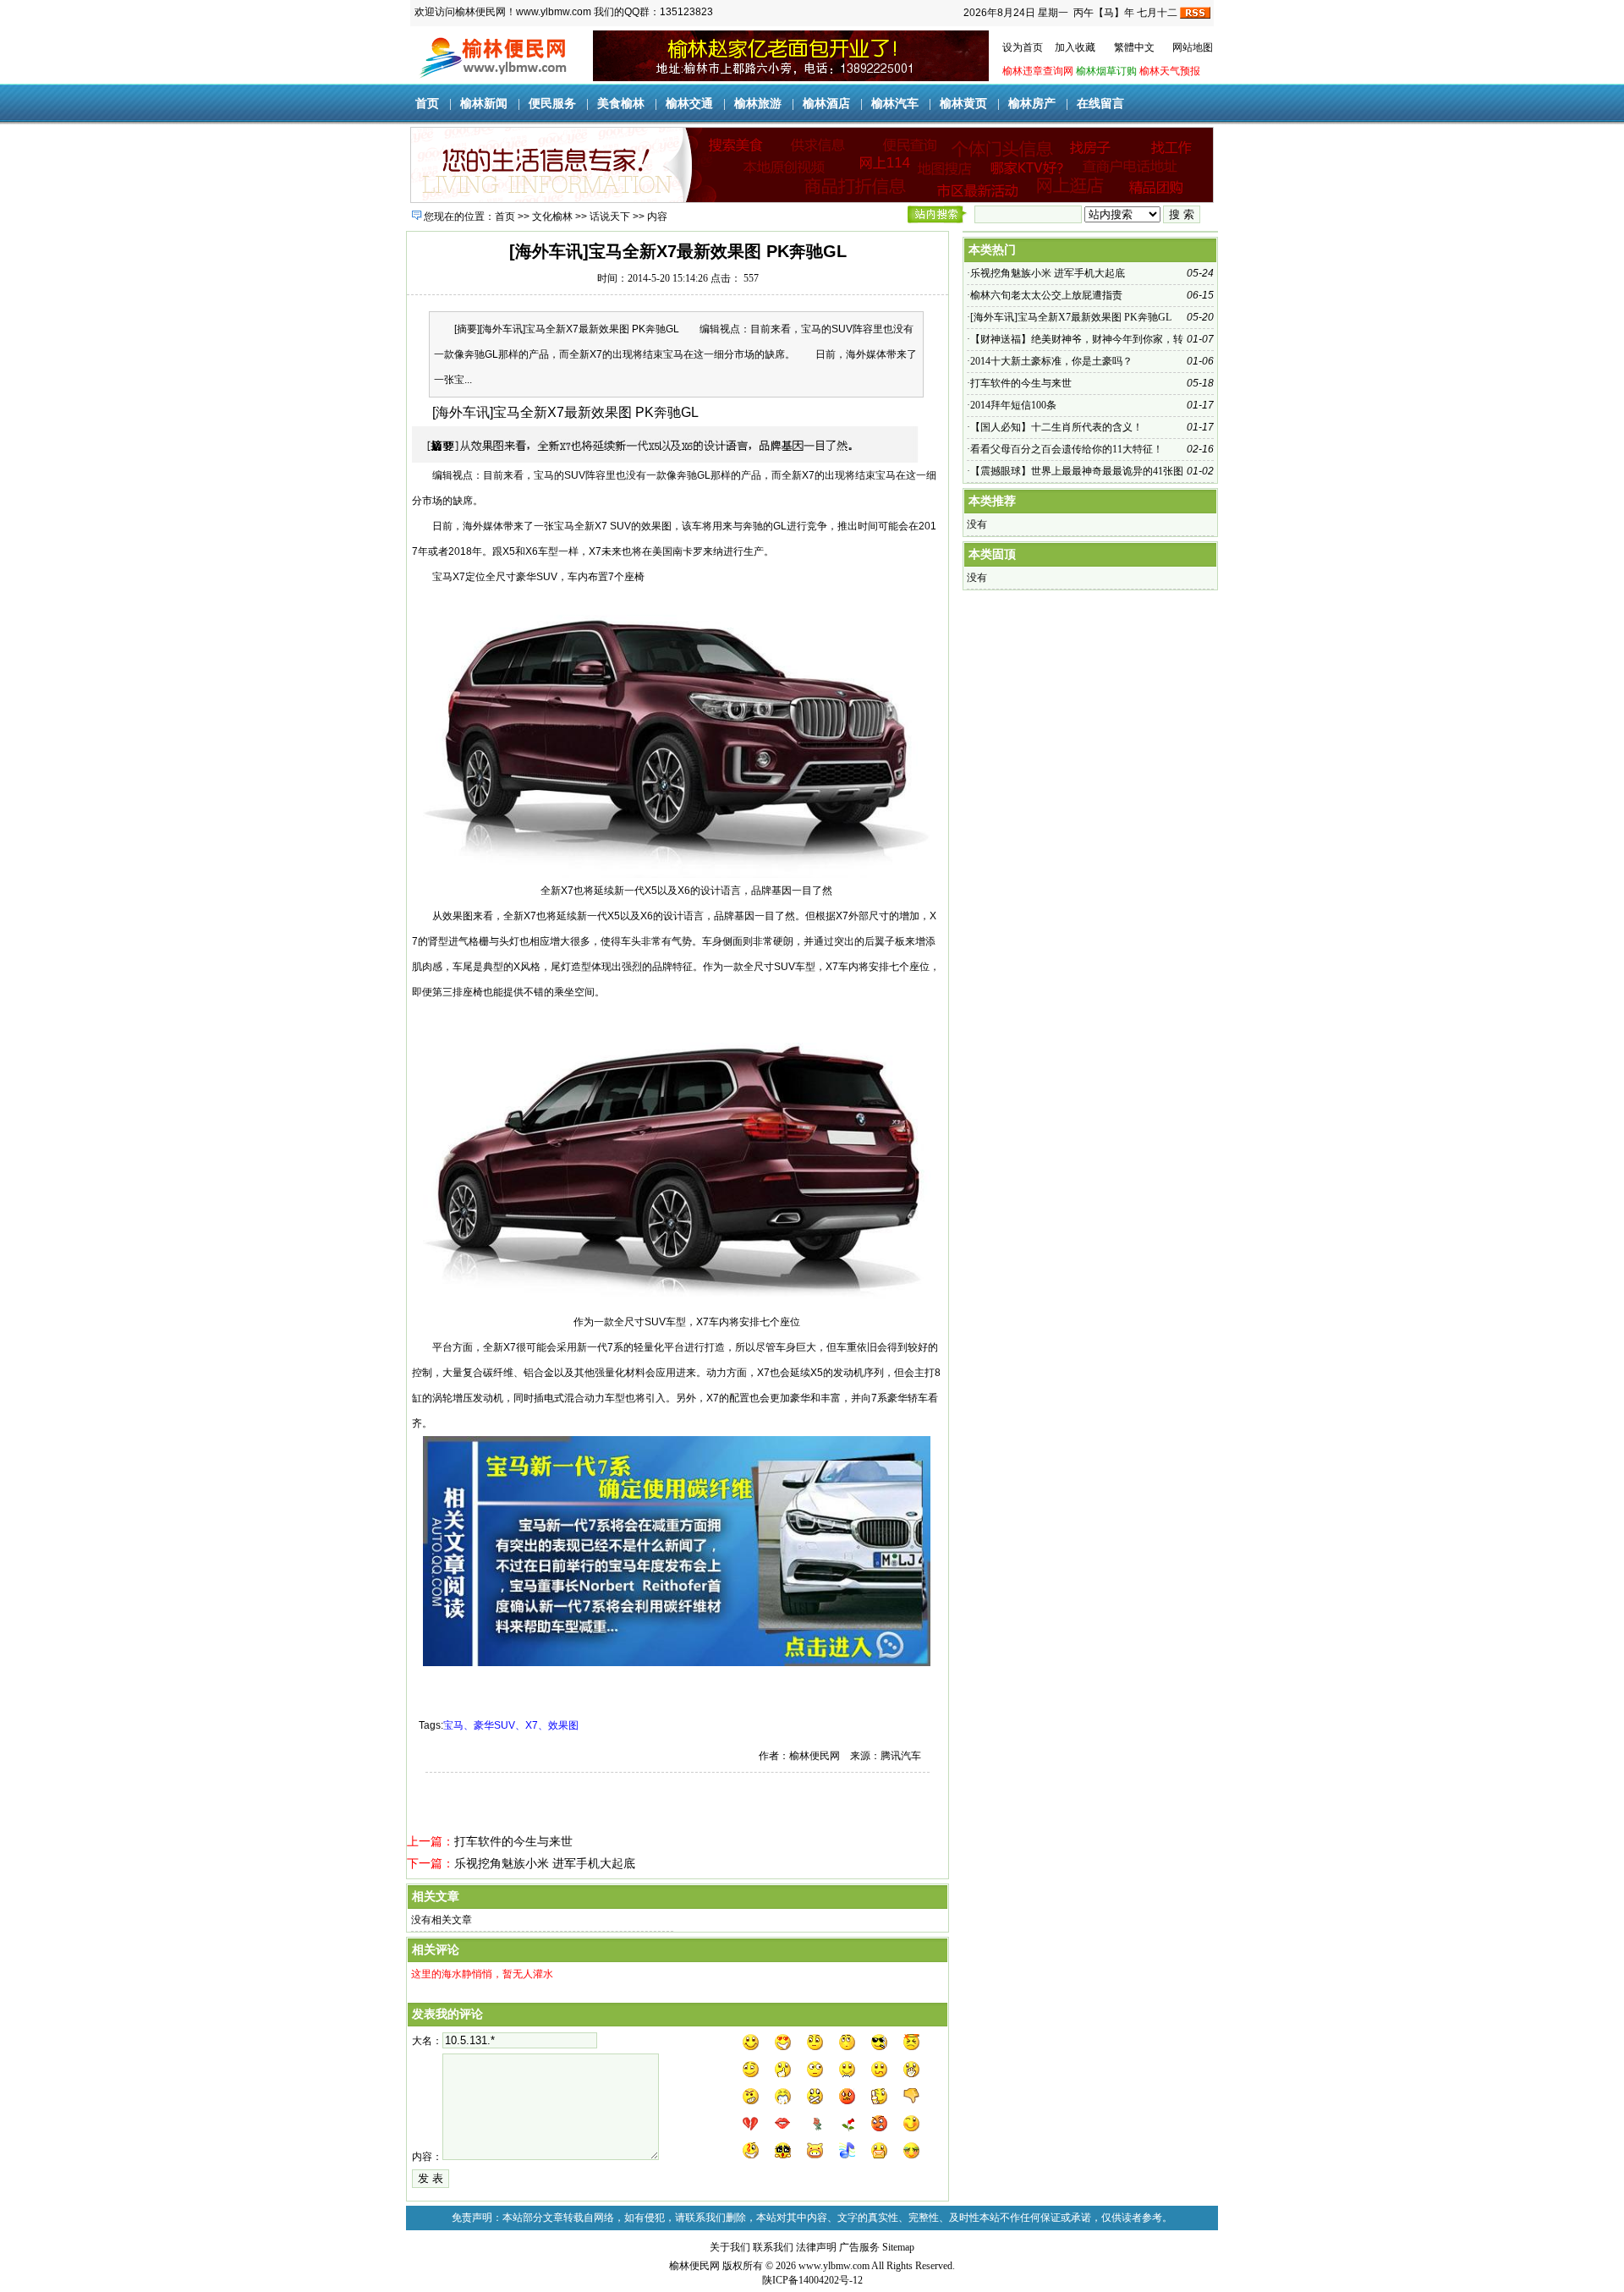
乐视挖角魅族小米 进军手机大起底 (545, 1864)
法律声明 (816, 2247)
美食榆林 (621, 104)
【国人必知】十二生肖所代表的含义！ (1056, 427)
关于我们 (730, 2247)
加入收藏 (1075, 47)
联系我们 (773, 2247)
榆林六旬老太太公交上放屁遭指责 (1046, 295)
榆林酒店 (826, 104)
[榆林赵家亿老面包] (791, 78)
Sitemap (898, 2247)
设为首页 (1023, 47)
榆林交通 (689, 104)
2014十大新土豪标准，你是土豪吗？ (1051, 361)
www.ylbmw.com (834, 2266)
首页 (427, 104)
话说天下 (610, 217)
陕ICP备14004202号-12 (812, 2280)
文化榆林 (552, 217)
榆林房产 (1032, 104)
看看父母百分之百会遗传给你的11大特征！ (1067, 449)
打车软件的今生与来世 (513, 1842)
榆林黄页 (963, 104)
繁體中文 (1134, 47)
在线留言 (1100, 104)
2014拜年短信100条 (1013, 405)
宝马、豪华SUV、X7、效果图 (511, 1725)
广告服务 (859, 2247)
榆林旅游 (758, 104)
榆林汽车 (895, 104)
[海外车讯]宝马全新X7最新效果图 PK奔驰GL (1071, 317)
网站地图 (1193, 47)
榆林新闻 (484, 104)
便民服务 (552, 104)
